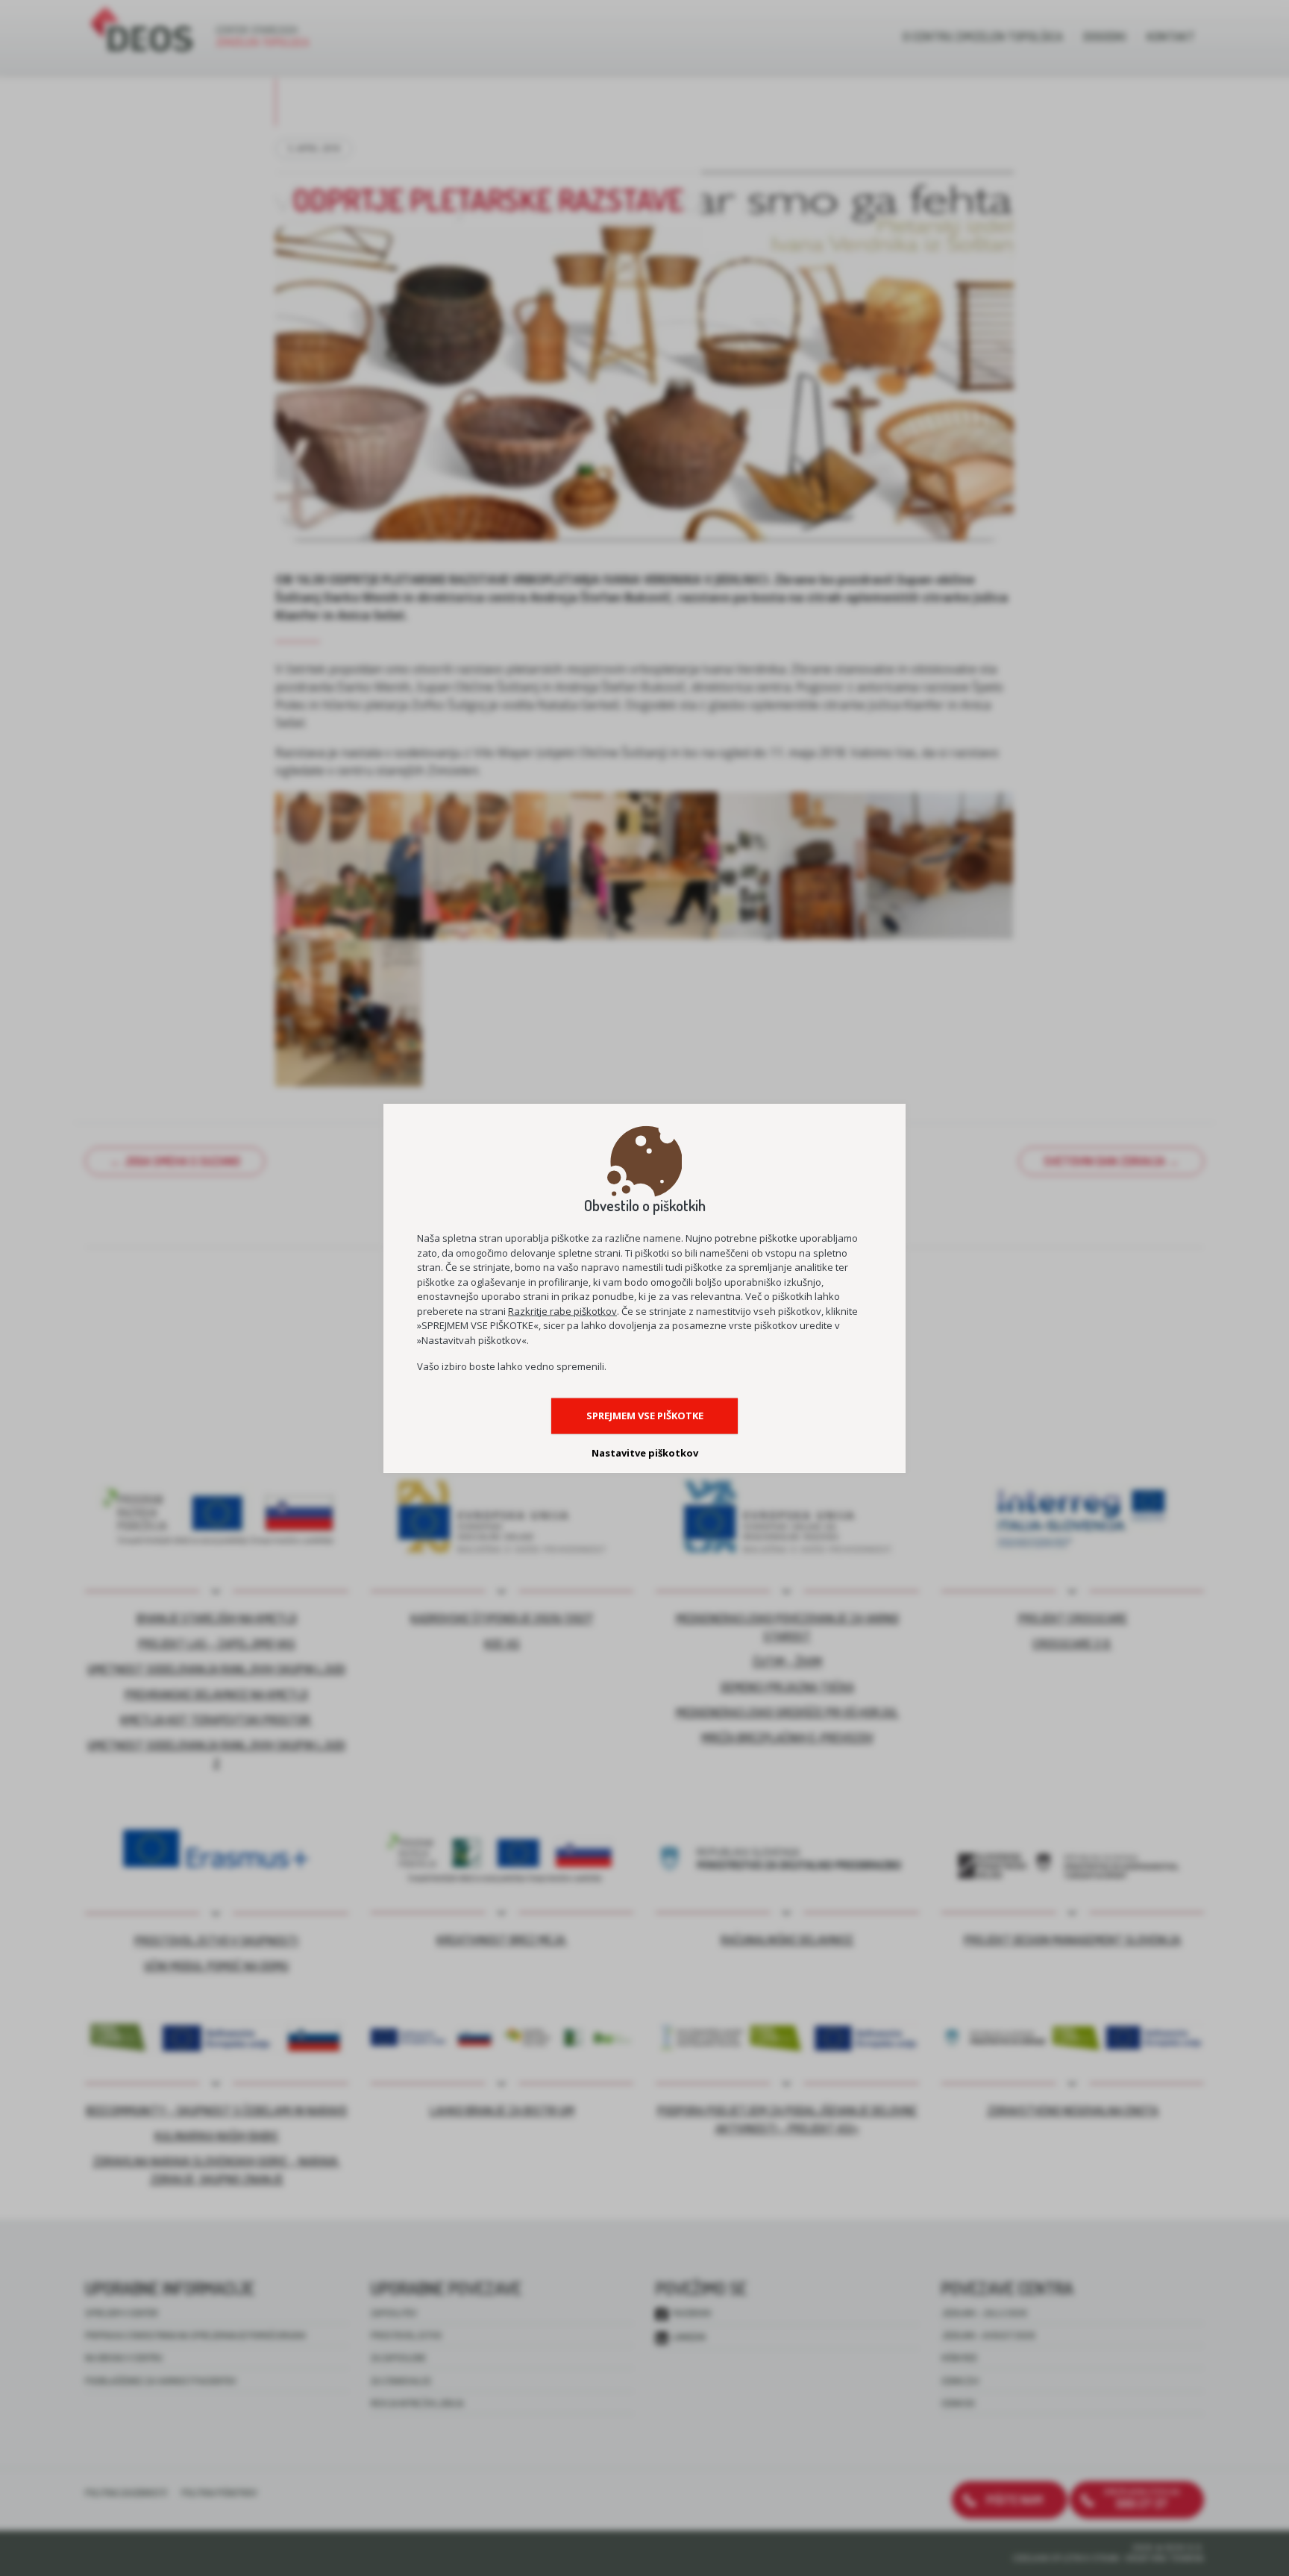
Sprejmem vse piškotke (645, 1416)
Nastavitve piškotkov (645, 1453)
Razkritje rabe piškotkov (562, 1310)
